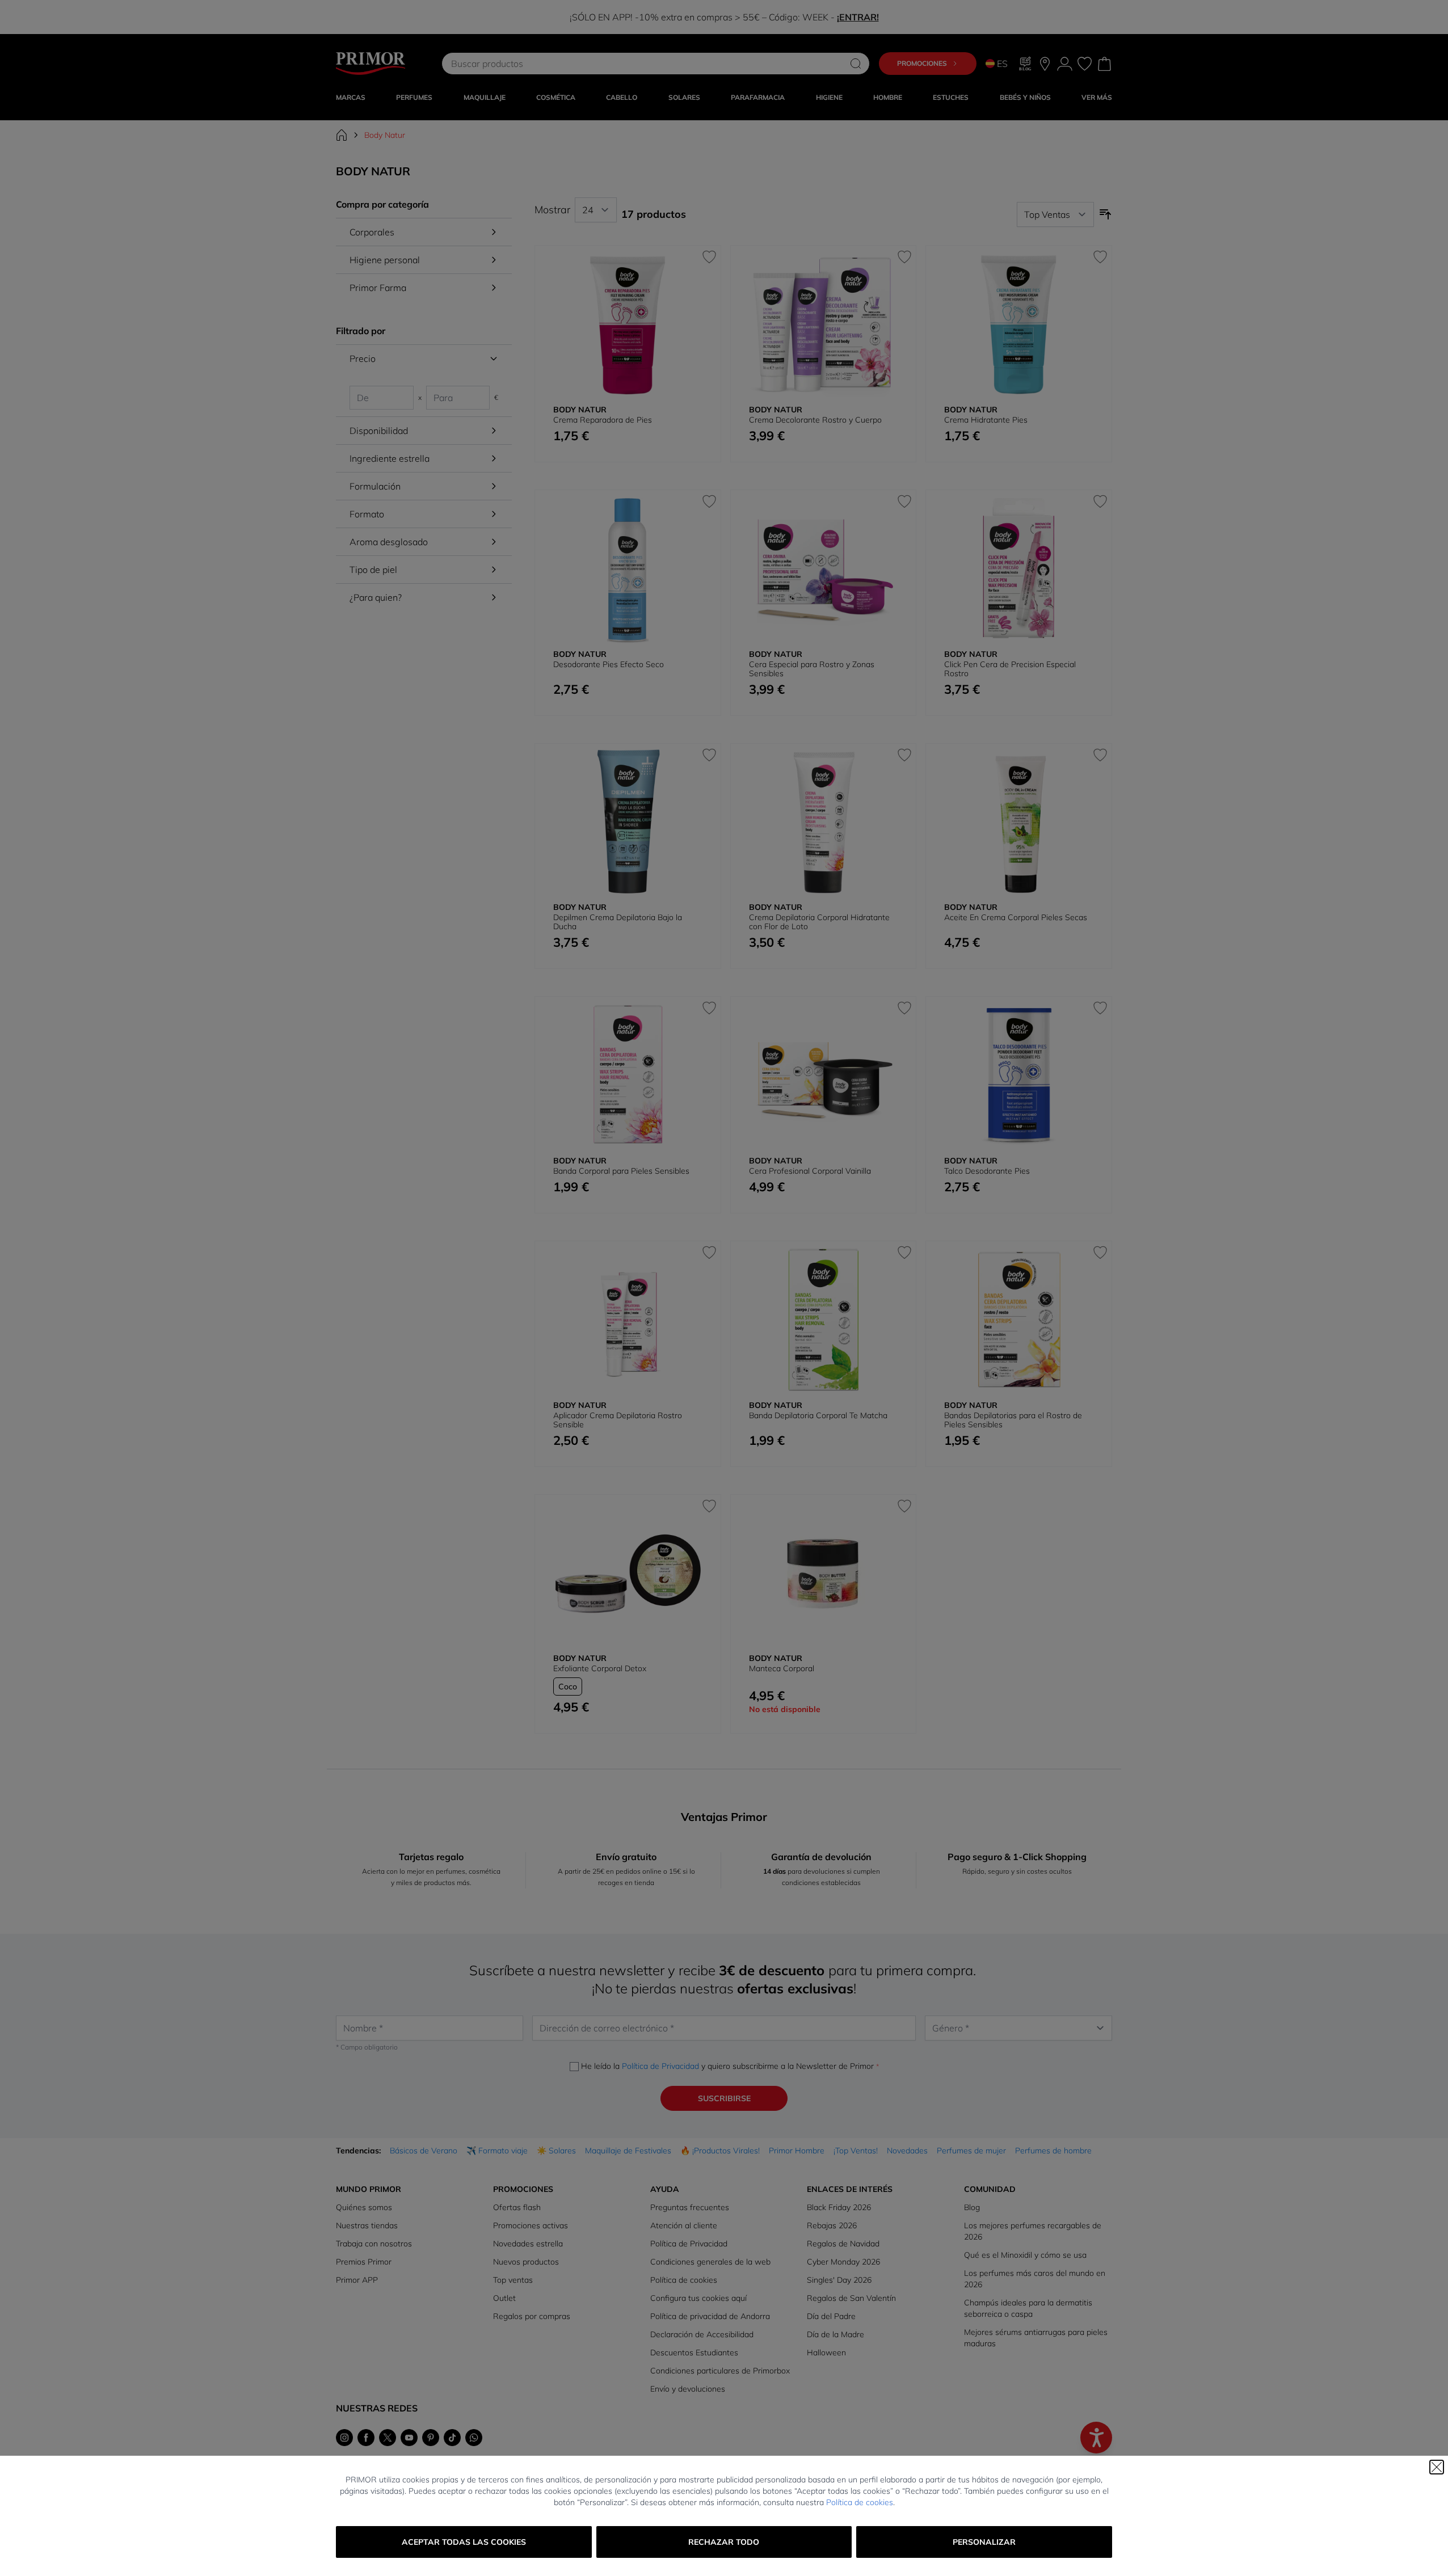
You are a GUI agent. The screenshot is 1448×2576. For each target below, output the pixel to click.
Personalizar (984, 2542)
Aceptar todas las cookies (464, 2542)
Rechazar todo (724, 2542)
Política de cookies (860, 2502)
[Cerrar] (1437, 2467)
